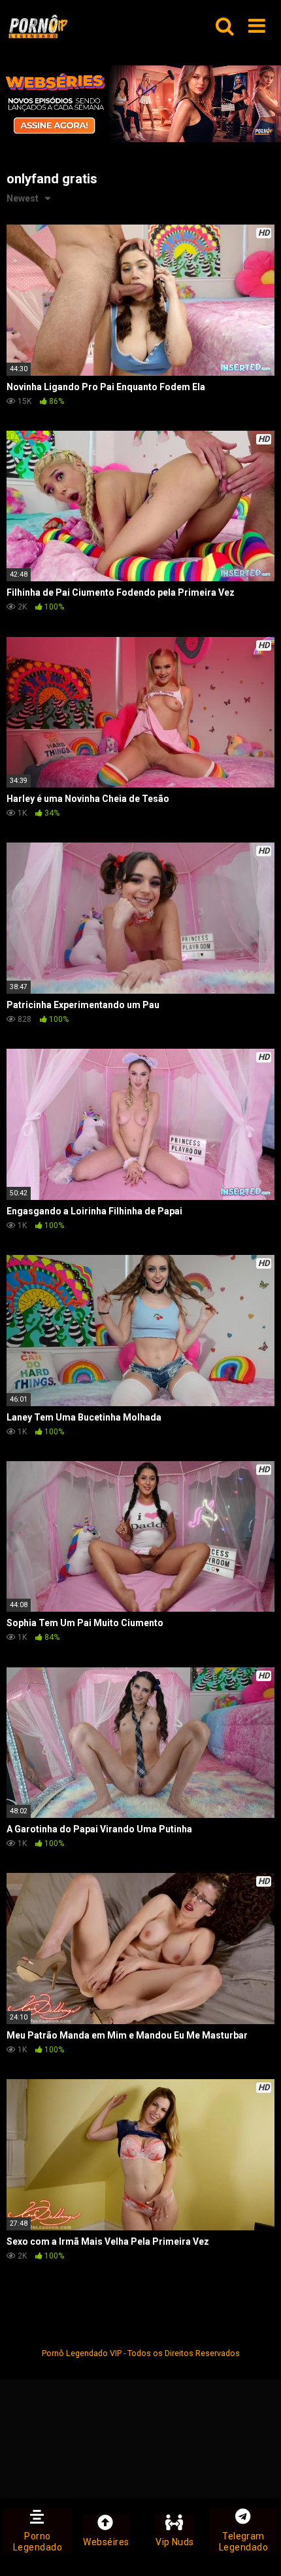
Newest (23, 198)
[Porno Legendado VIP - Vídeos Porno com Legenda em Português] (38, 27)
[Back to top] (257, 2549)
